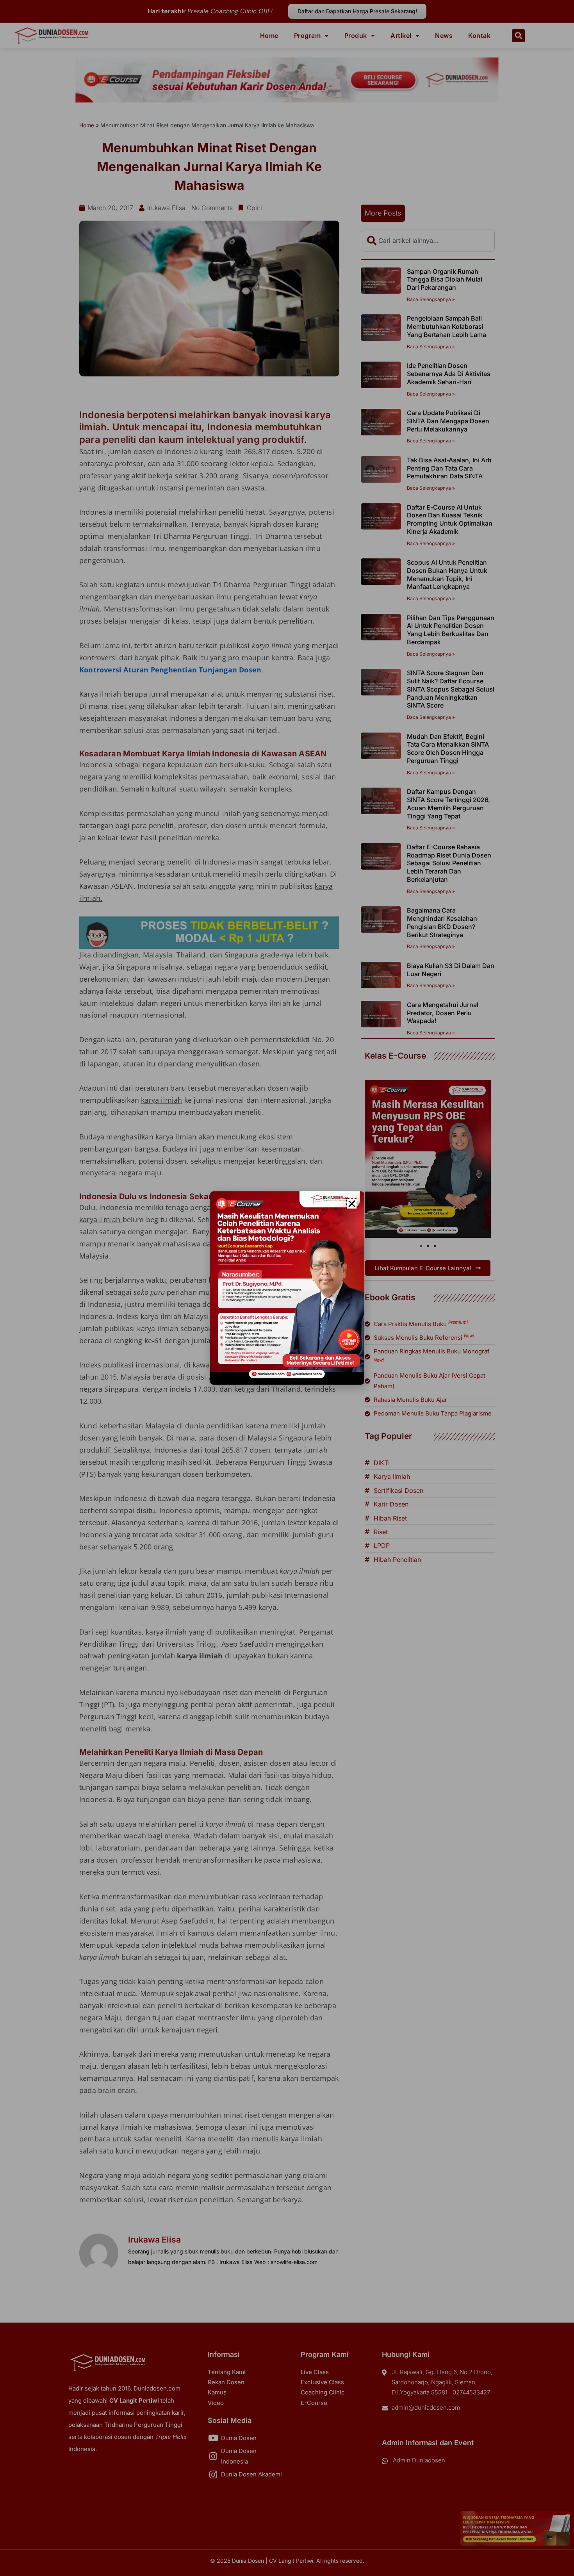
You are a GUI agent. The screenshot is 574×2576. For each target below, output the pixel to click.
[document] (287, 1288)
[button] (352, 1204)
